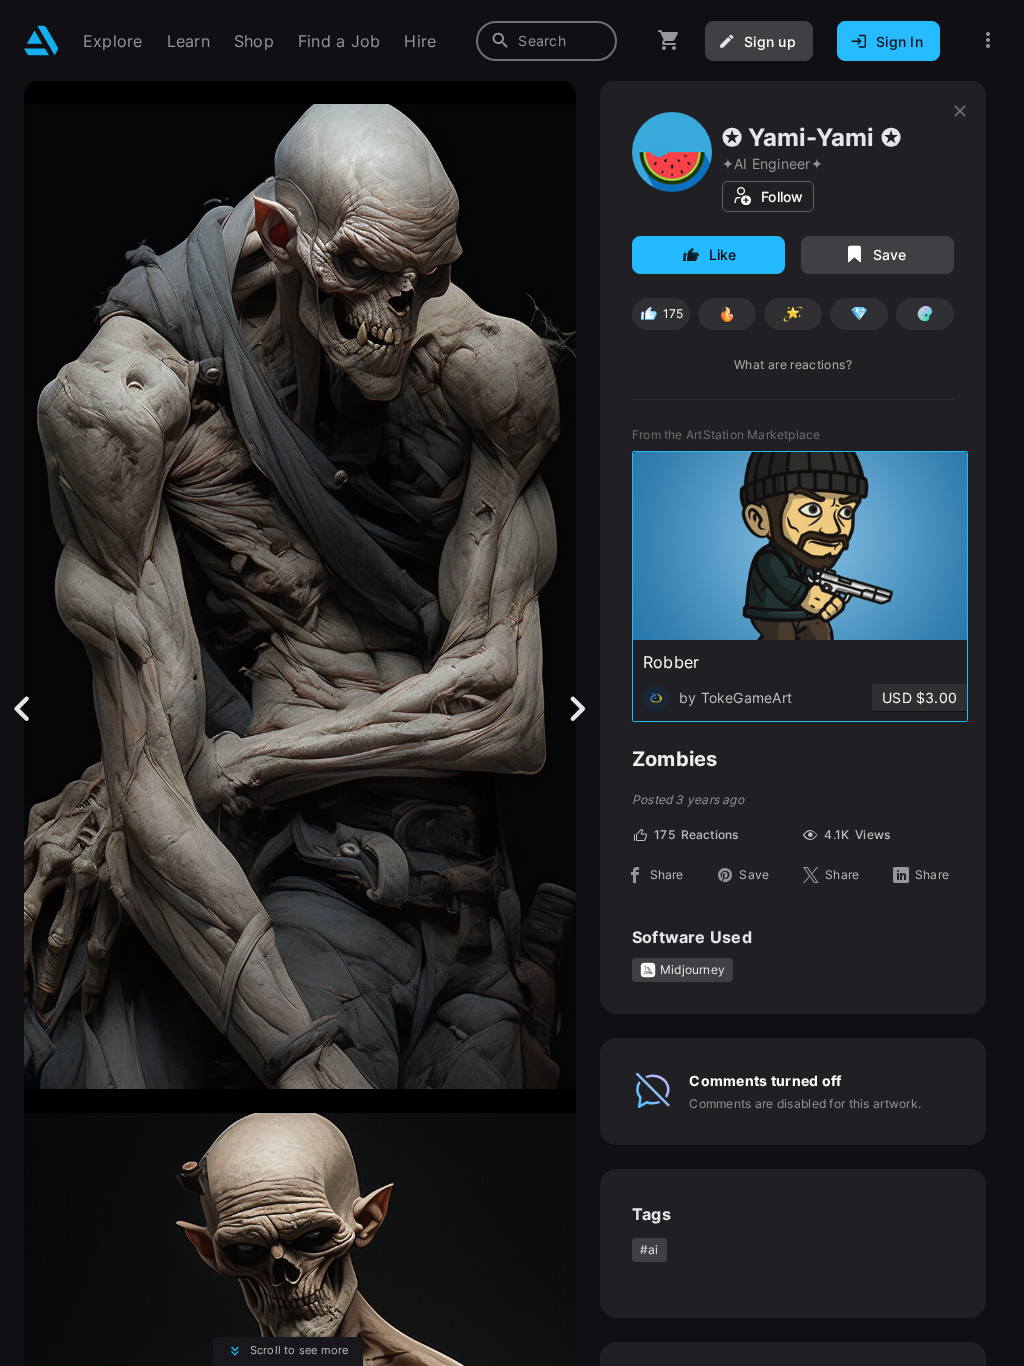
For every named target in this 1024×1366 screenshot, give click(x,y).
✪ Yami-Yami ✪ (811, 137)
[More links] (988, 40)
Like (723, 254)
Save (890, 254)
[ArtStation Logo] (41, 40)
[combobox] (546, 41)
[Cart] (669, 40)
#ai (649, 1249)
